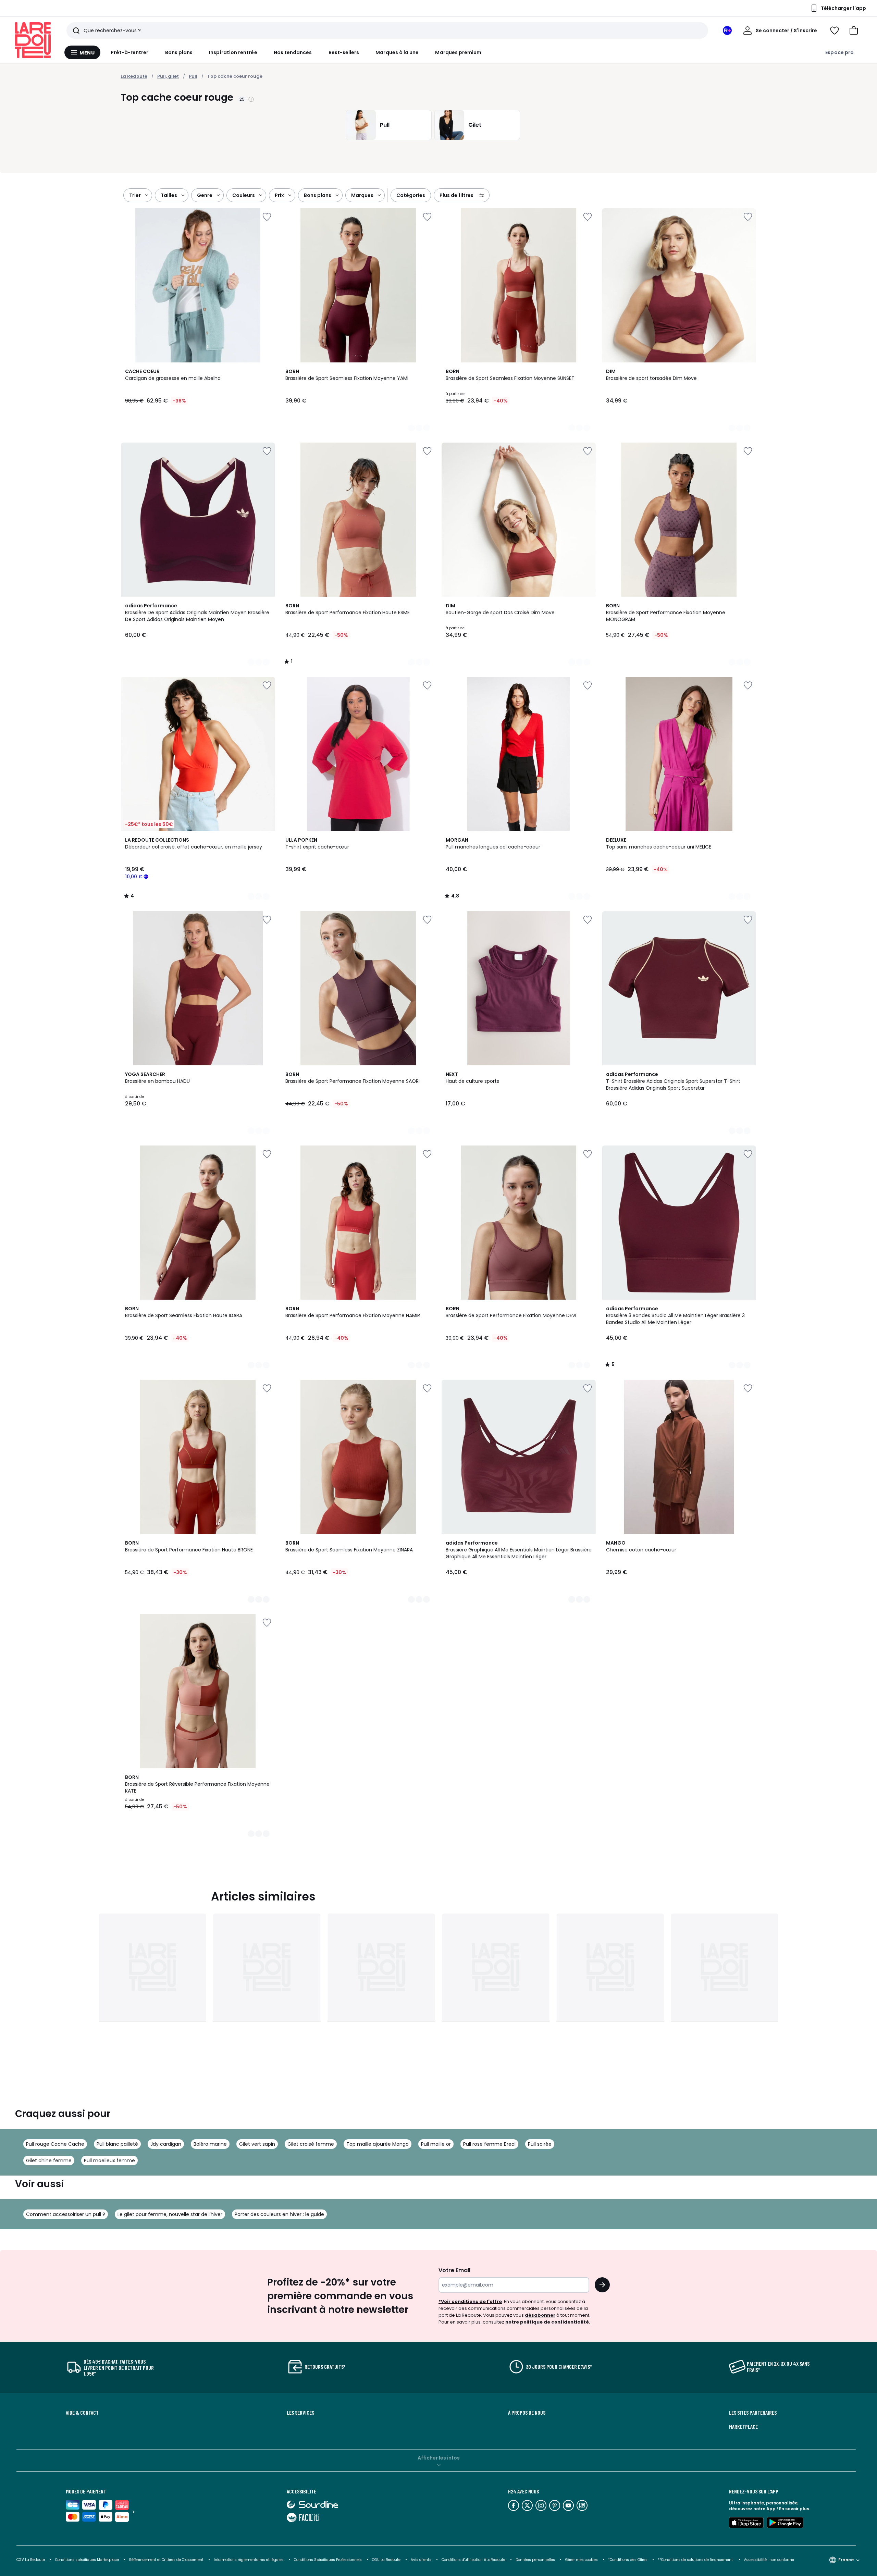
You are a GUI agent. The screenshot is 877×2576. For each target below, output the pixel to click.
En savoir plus (794, 2509)
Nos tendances (293, 52)
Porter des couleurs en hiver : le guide (279, 2214)
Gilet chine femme (49, 2160)
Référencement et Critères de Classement (166, 2560)
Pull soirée (540, 2144)
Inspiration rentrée (233, 52)
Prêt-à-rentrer (130, 52)
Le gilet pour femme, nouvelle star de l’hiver (170, 2214)
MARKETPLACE (743, 2427)
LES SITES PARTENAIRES (753, 2413)
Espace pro (839, 52)
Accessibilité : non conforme (769, 2560)
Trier (135, 195)
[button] (854, 30)
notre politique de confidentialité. (548, 2322)
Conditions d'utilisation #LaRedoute (473, 2560)
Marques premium (458, 52)
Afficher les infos (439, 2458)
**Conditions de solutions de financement (696, 2560)
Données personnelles (535, 2560)
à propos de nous (527, 2413)
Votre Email (454, 2270)
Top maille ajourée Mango (378, 2144)
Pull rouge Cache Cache (55, 2144)
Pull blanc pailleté (117, 2144)
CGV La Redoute (31, 2560)
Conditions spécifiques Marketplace (87, 2560)
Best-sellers (344, 52)
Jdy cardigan (166, 2144)
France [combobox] (846, 2560)
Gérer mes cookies (582, 2560)
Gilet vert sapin (257, 2144)
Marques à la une (397, 52)
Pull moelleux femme (109, 2160)
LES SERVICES (300, 2413)
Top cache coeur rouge (235, 76)
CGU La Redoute (386, 2560)
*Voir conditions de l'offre (470, 2301)
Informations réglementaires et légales (249, 2560)
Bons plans (179, 52)
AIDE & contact (82, 2413)
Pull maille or (436, 2144)
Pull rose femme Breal (489, 2144)
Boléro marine (210, 2144)
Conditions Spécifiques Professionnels (328, 2560)
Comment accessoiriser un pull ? (66, 2214)
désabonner (540, 2315)
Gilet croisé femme (311, 2144)
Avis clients (421, 2560)
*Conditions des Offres (628, 2560)
